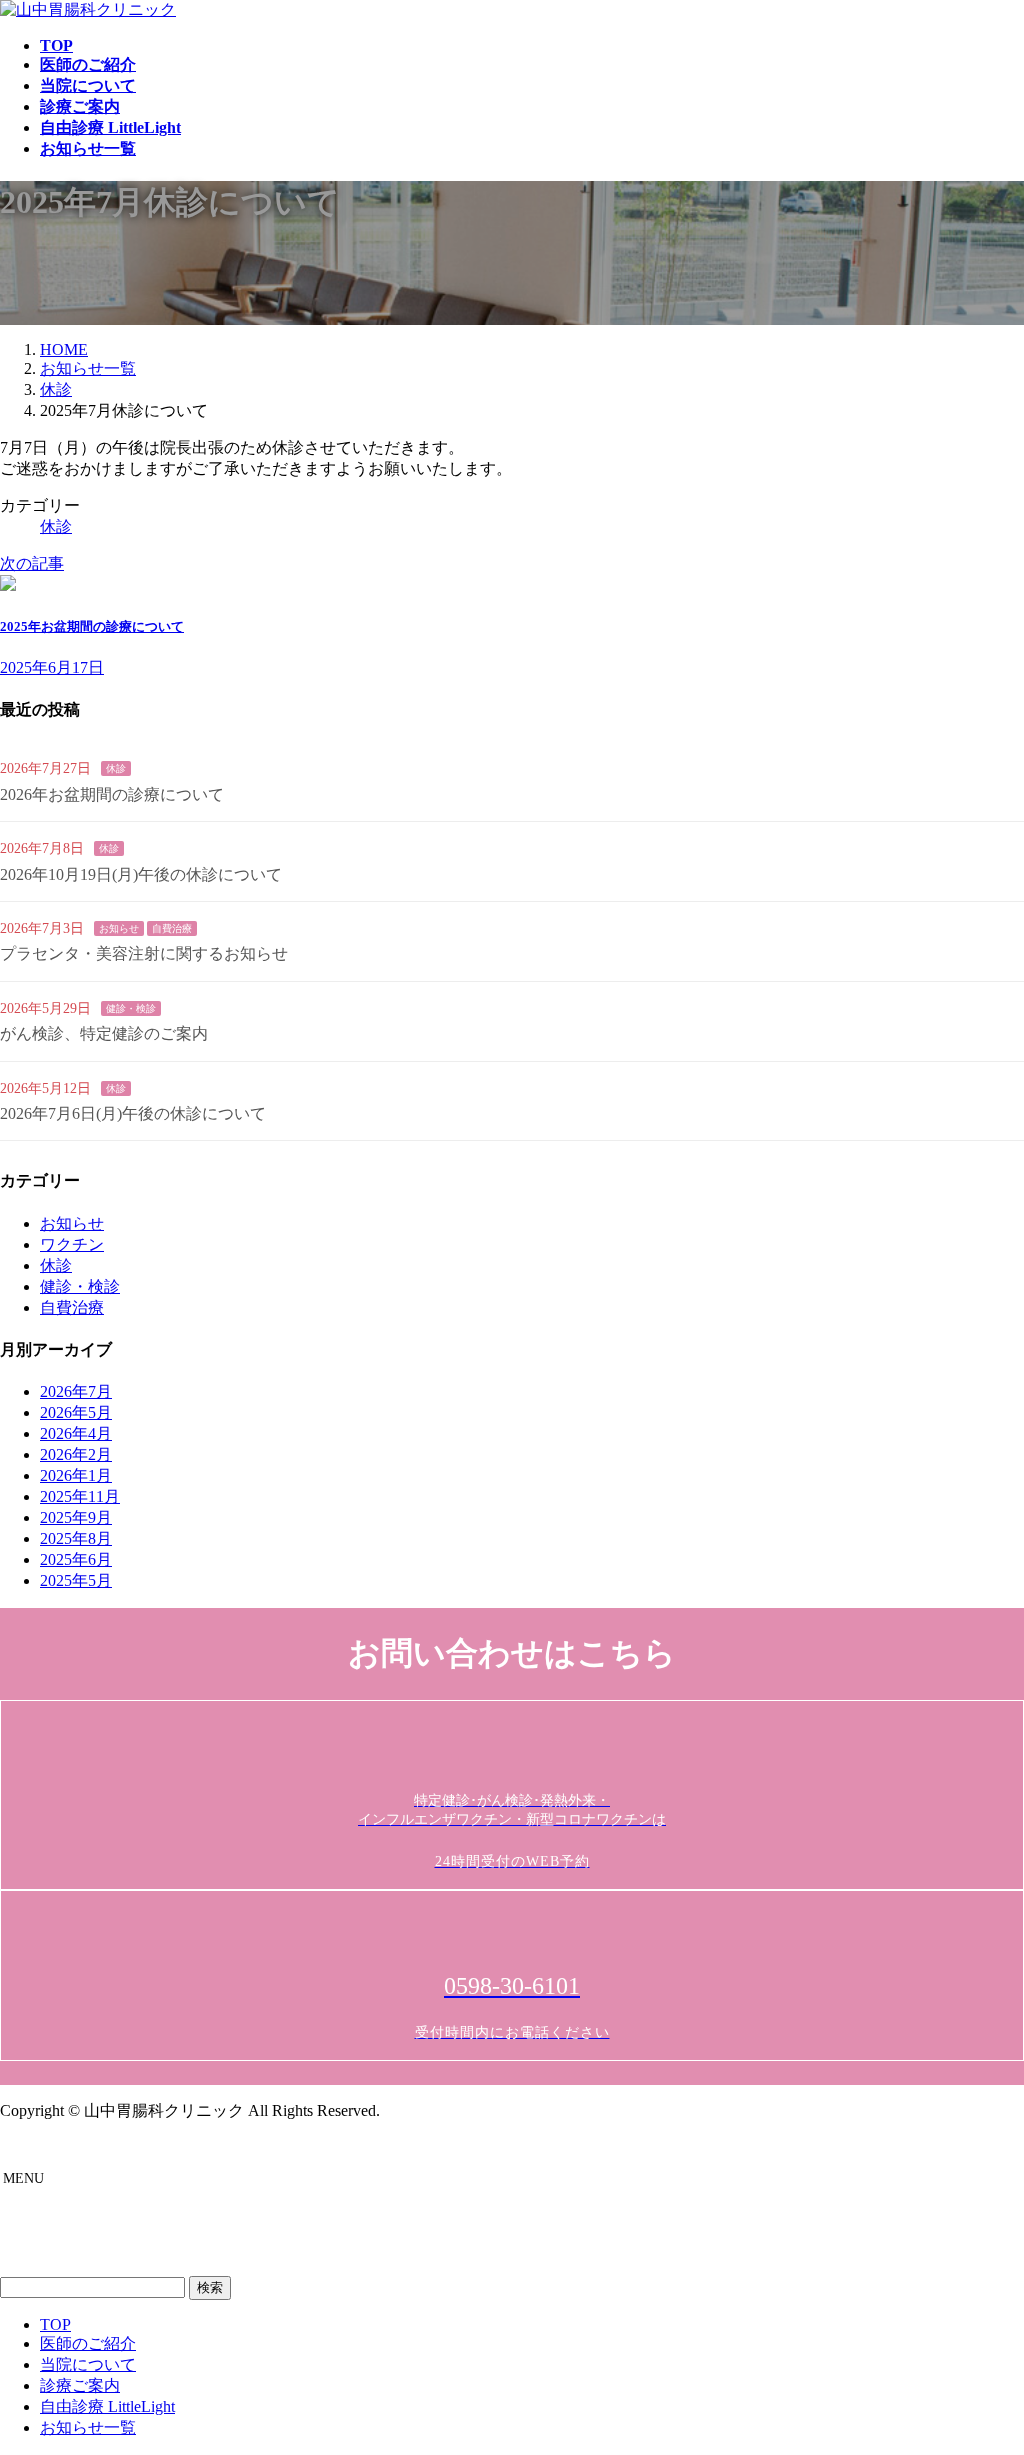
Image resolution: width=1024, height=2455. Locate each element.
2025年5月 (76, 1580)
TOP (55, 2324)
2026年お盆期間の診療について (112, 794)
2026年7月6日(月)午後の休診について (133, 1113)
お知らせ (119, 928)
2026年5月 (76, 1412)
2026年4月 (76, 1433)
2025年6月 (76, 1559)
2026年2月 (76, 1454)
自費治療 (172, 928)
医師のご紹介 (88, 2343)
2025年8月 (76, 1538)
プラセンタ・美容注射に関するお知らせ (144, 953)
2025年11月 (80, 1496)
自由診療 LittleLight (107, 2406)
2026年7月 (76, 1391)
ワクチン (72, 1244)
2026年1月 (76, 1475)
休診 (56, 526)
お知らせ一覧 (88, 2427)
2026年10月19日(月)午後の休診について (141, 874)
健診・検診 (131, 1008)
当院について (88, 2364)
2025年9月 (76, 1517)
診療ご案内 (80, 2385)
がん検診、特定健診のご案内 (104, 1033)
